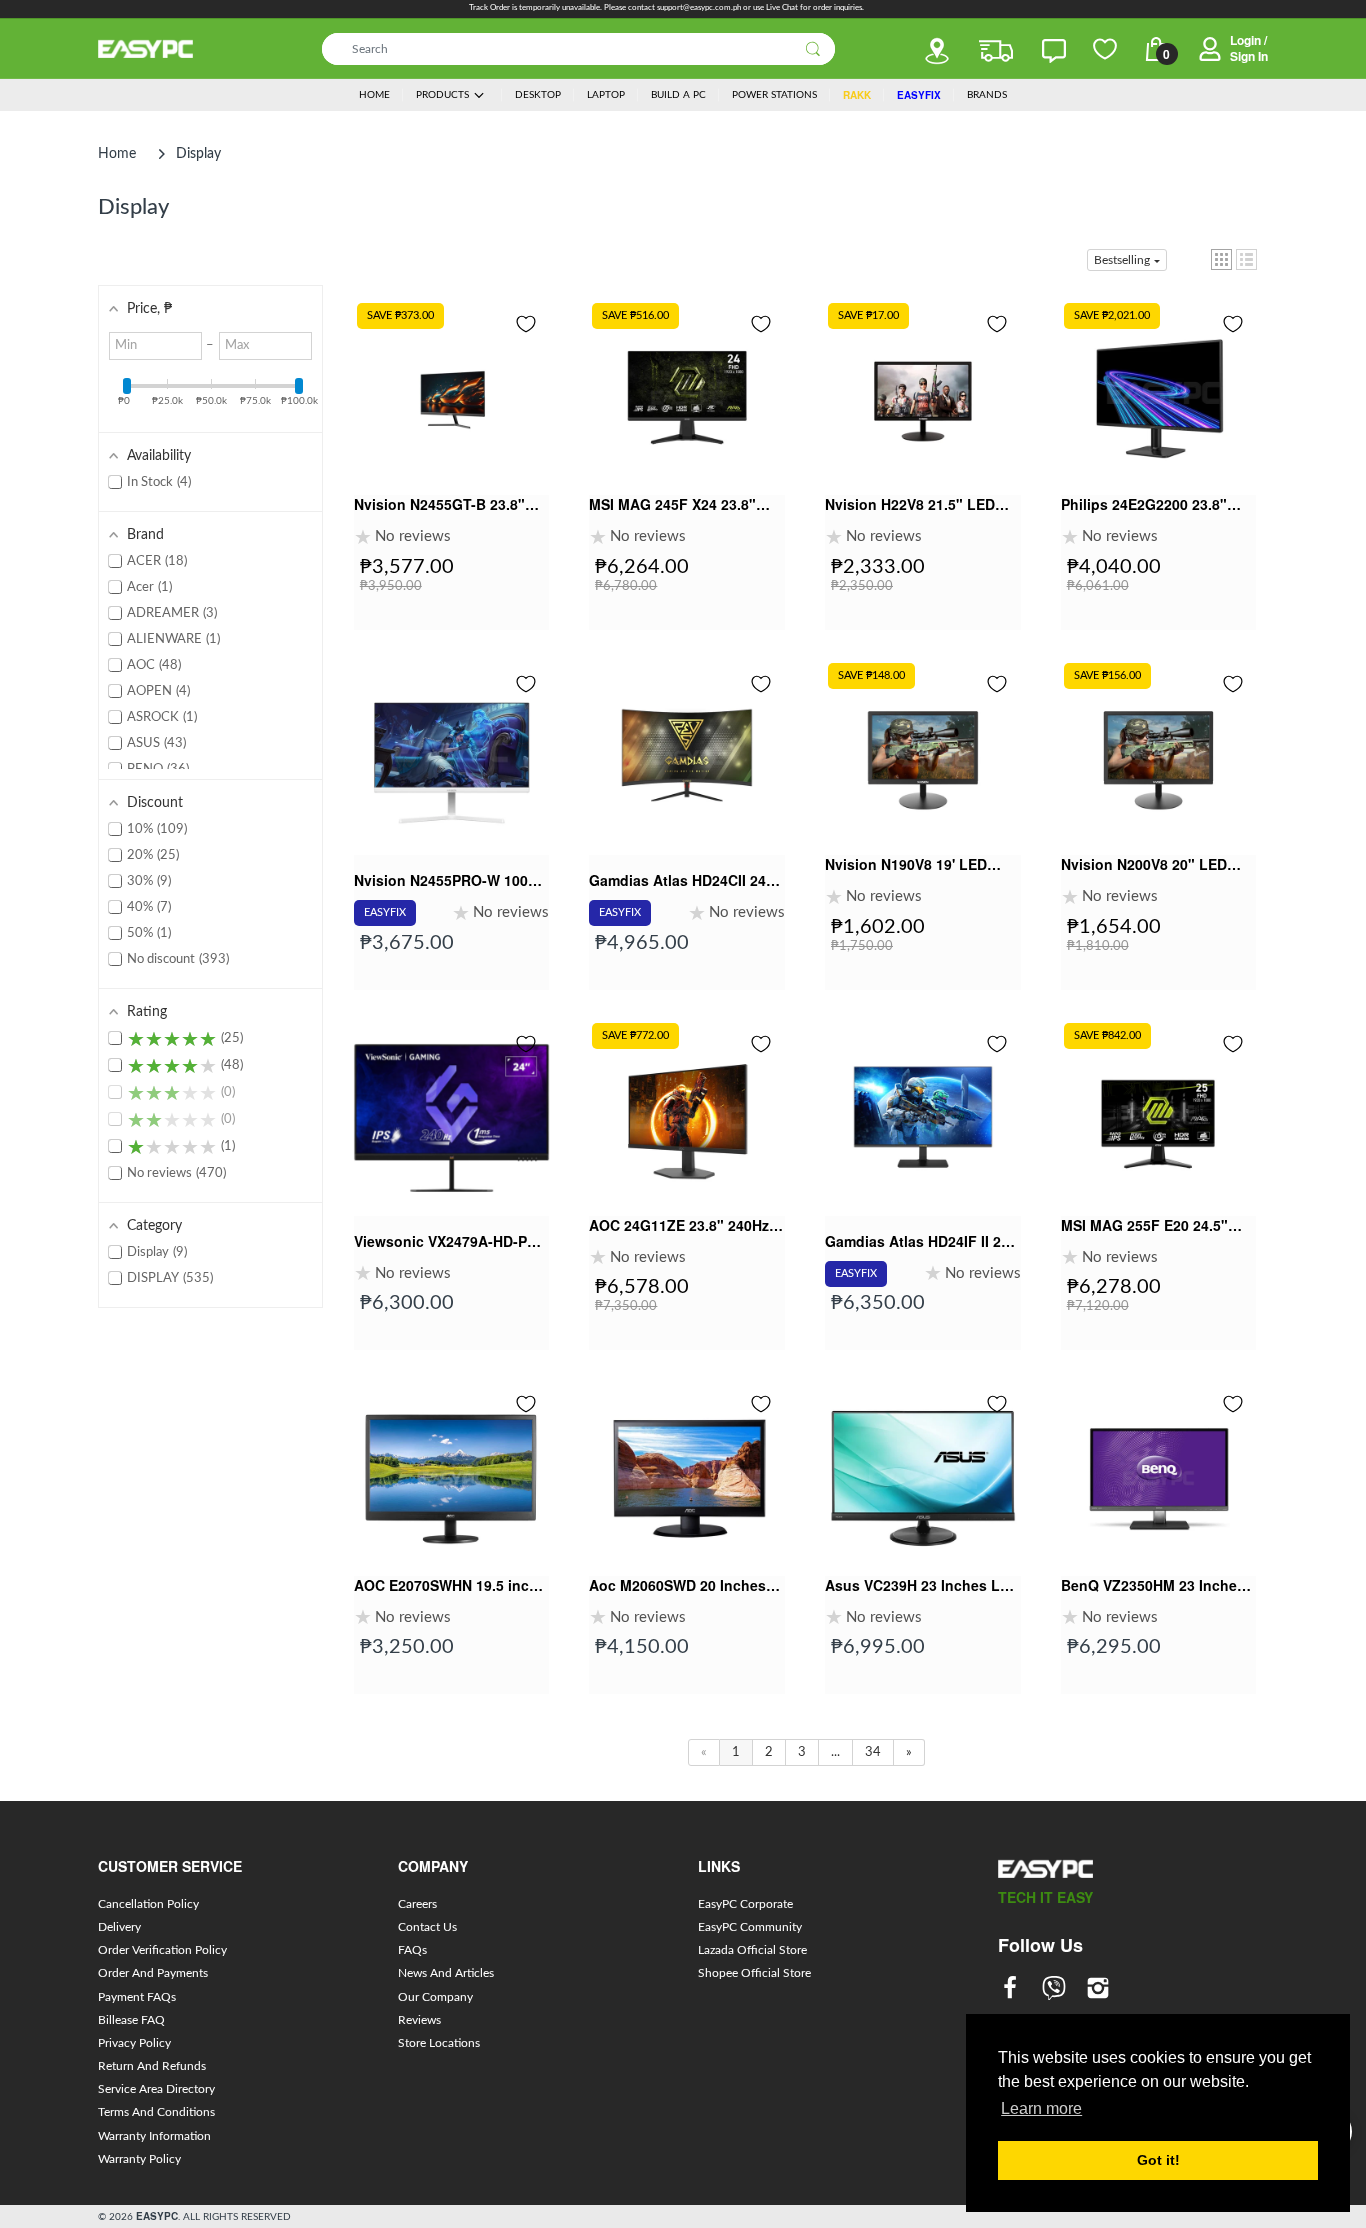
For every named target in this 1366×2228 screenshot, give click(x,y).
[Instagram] (1098, 1990)
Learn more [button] (1041, 2108)
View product (452, 459)
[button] (1221, 259)
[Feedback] (1054, 51)
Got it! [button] (1158, 2160)
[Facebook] (1010, 1990)
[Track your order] (996, 51)
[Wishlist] (1105, 49)
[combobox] (578, 49)
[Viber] (1054, 1990)
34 (873, 1752)
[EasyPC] (145, 49)
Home (117, 154)
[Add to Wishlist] (526, 324)
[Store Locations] (937, 51)
